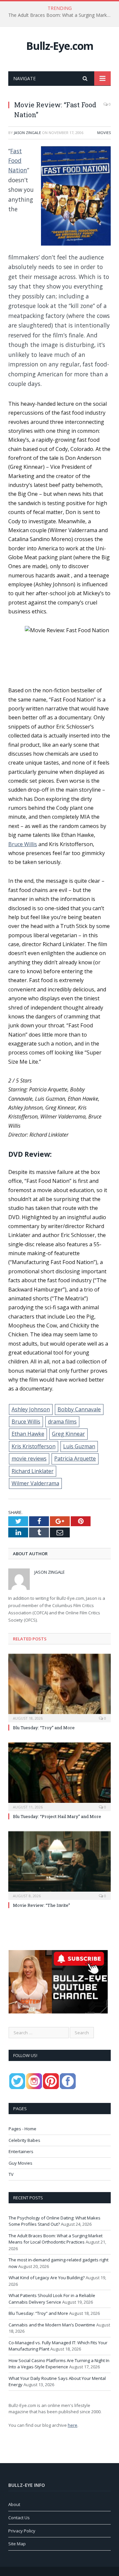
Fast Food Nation (18, 161)
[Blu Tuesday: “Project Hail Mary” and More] (59, 1776)
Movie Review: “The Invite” (41, 1905)
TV (11, 2174)
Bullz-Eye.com (60, 46)
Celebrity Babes (24, 2140)
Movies (104, 133)
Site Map (17, 2544)
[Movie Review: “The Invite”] (59, 1865)
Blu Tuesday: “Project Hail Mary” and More (57, 1816)
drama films (62, 1422)
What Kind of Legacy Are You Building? (47, 2278)
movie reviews (29, 1459)
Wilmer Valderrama (35, 1483)
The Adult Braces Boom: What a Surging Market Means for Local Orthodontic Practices (61, 15)
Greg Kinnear (68, 1434)
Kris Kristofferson (34, 1446)
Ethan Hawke (28, 1434)
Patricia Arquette (75, 1459)
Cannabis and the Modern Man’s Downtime (52, 2325)
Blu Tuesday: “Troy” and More (44, 1728)
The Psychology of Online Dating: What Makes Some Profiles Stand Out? (55, 2221)
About (14, 2504)
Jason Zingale (27, 133)
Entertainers (21, 2151)
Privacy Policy (22, 2531)
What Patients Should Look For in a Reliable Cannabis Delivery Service (52, 2299)
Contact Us (19, 2518)
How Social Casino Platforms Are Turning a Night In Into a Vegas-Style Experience (59, 2364)
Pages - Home (22, 2129)
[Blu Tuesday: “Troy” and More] (59, 1687)
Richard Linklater (33, 1471)
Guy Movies (20, 2163)
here (73, 2425)
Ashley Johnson (31, 1409)
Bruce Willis (23, 844)
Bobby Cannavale (79, 1409)
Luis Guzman (79, 1446)
